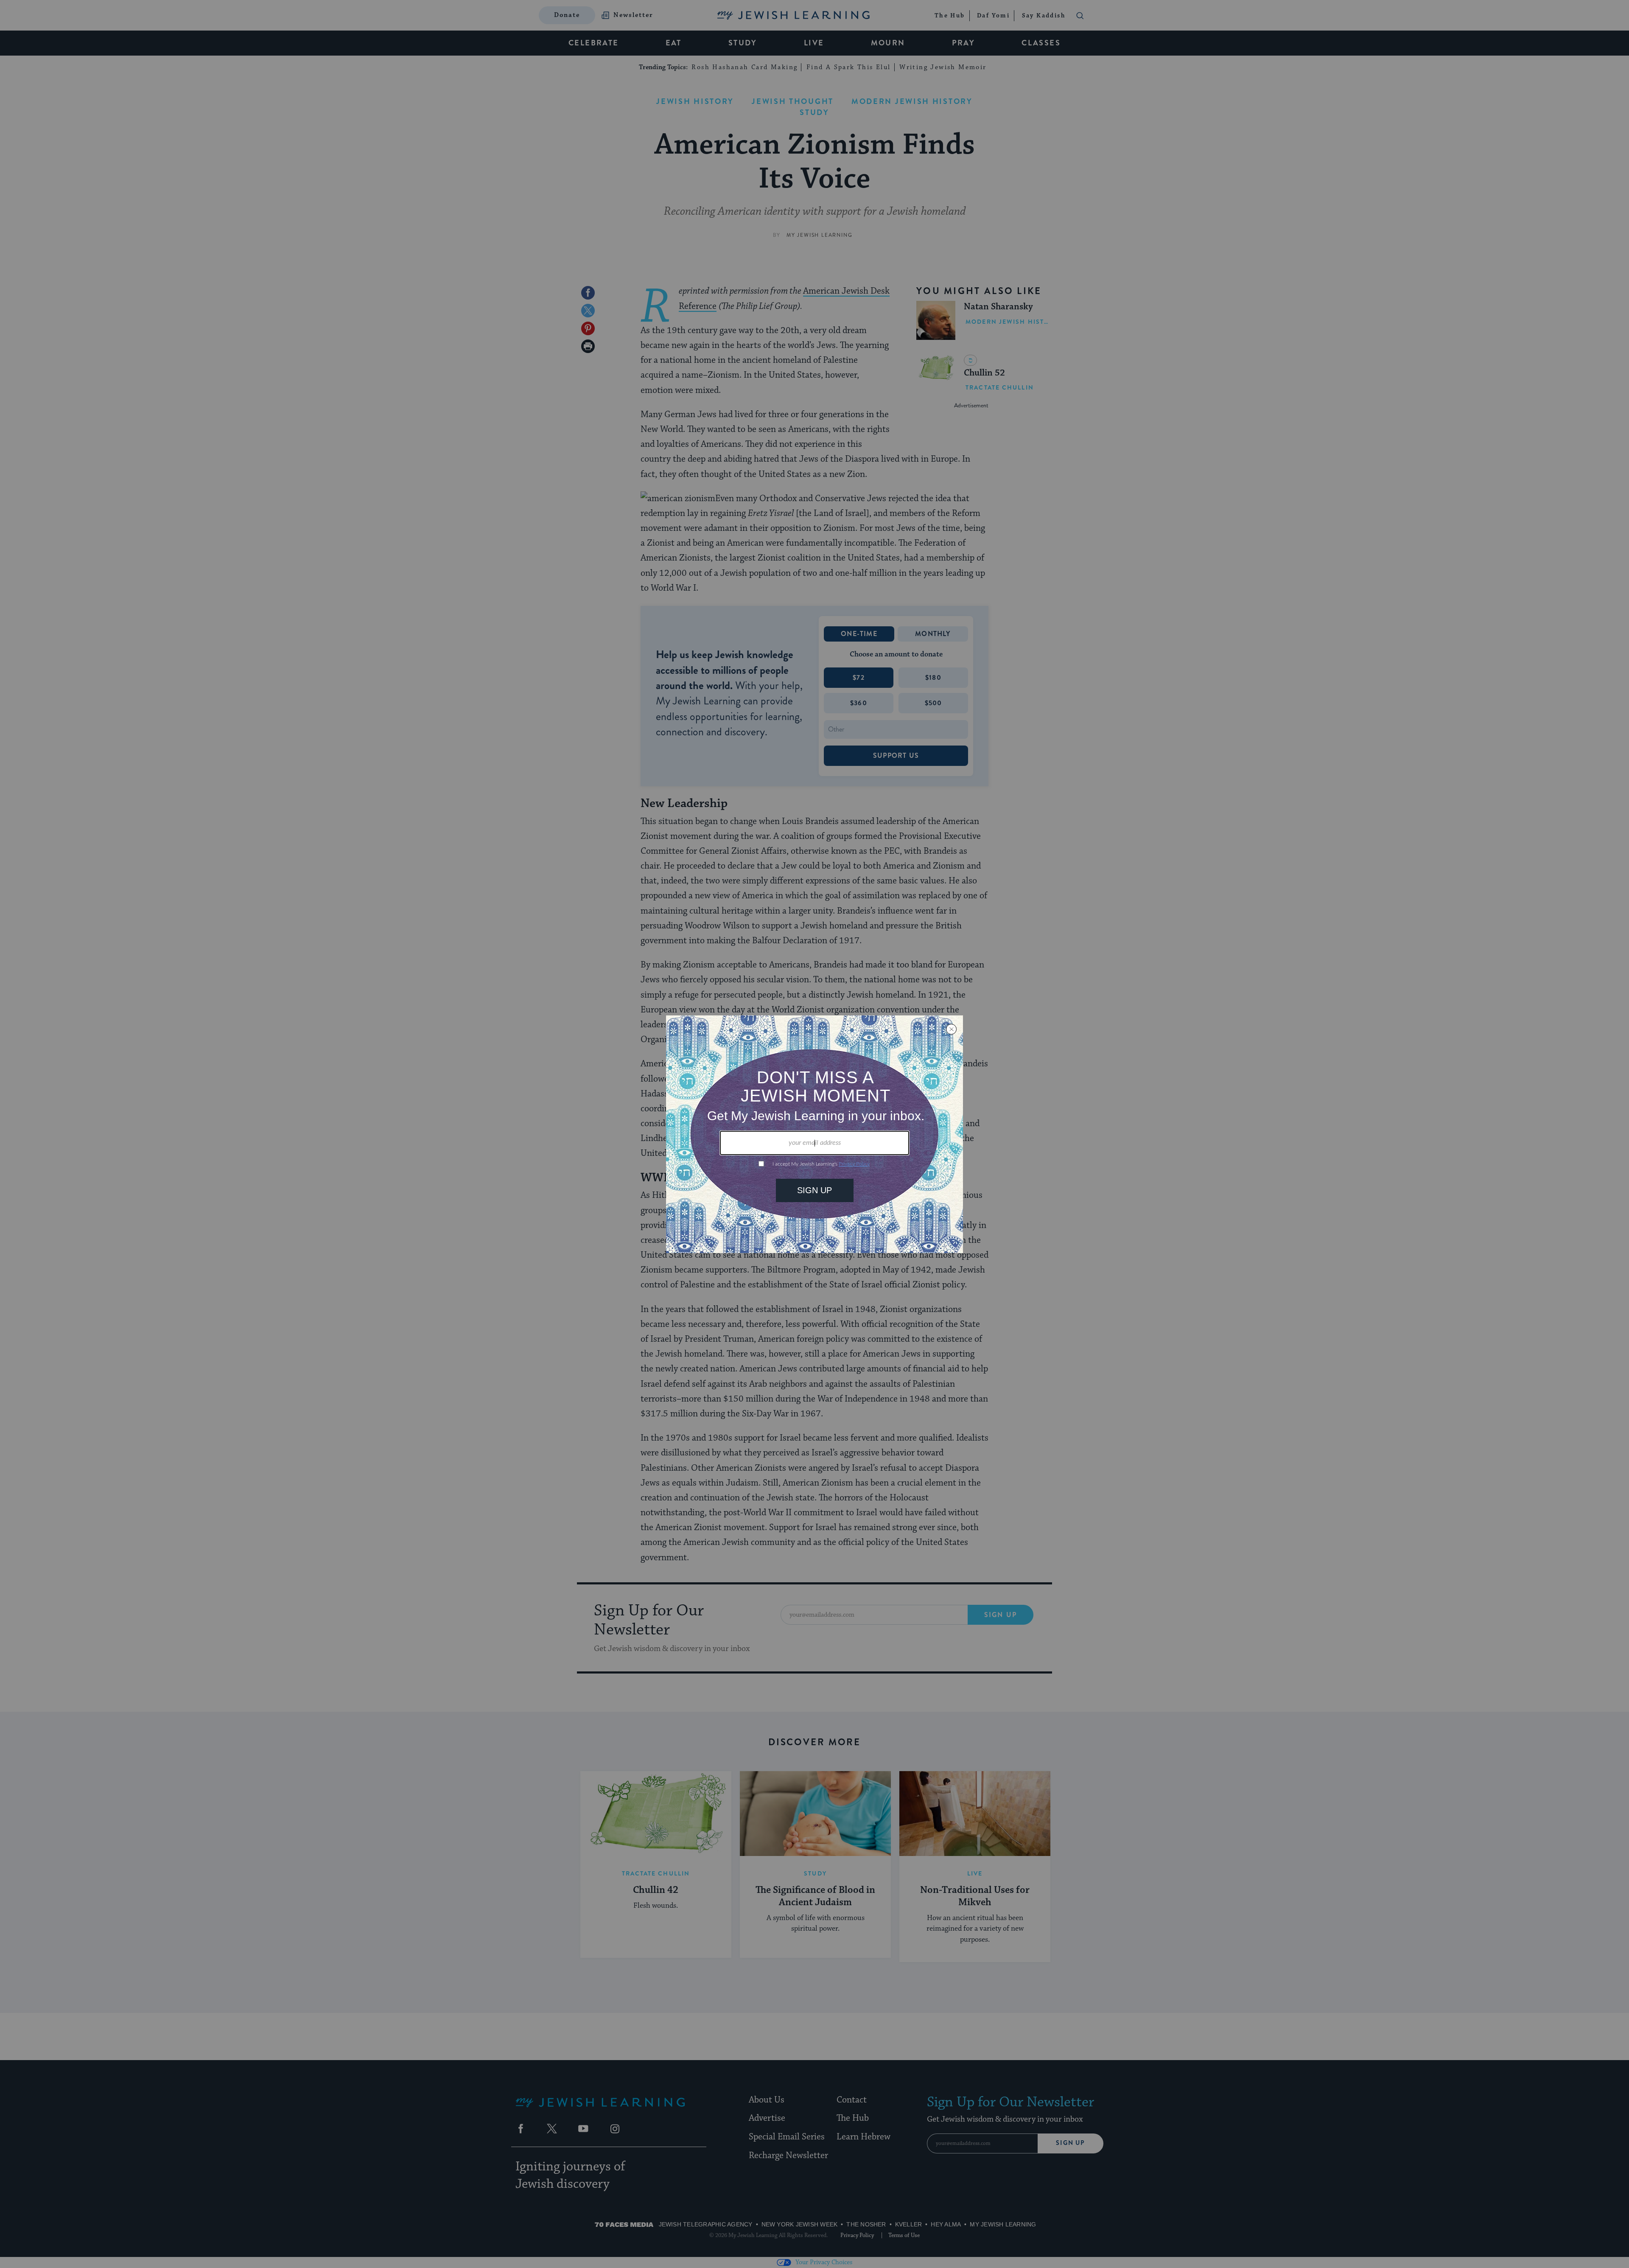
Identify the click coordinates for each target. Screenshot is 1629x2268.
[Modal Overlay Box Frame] (814, 1134)
